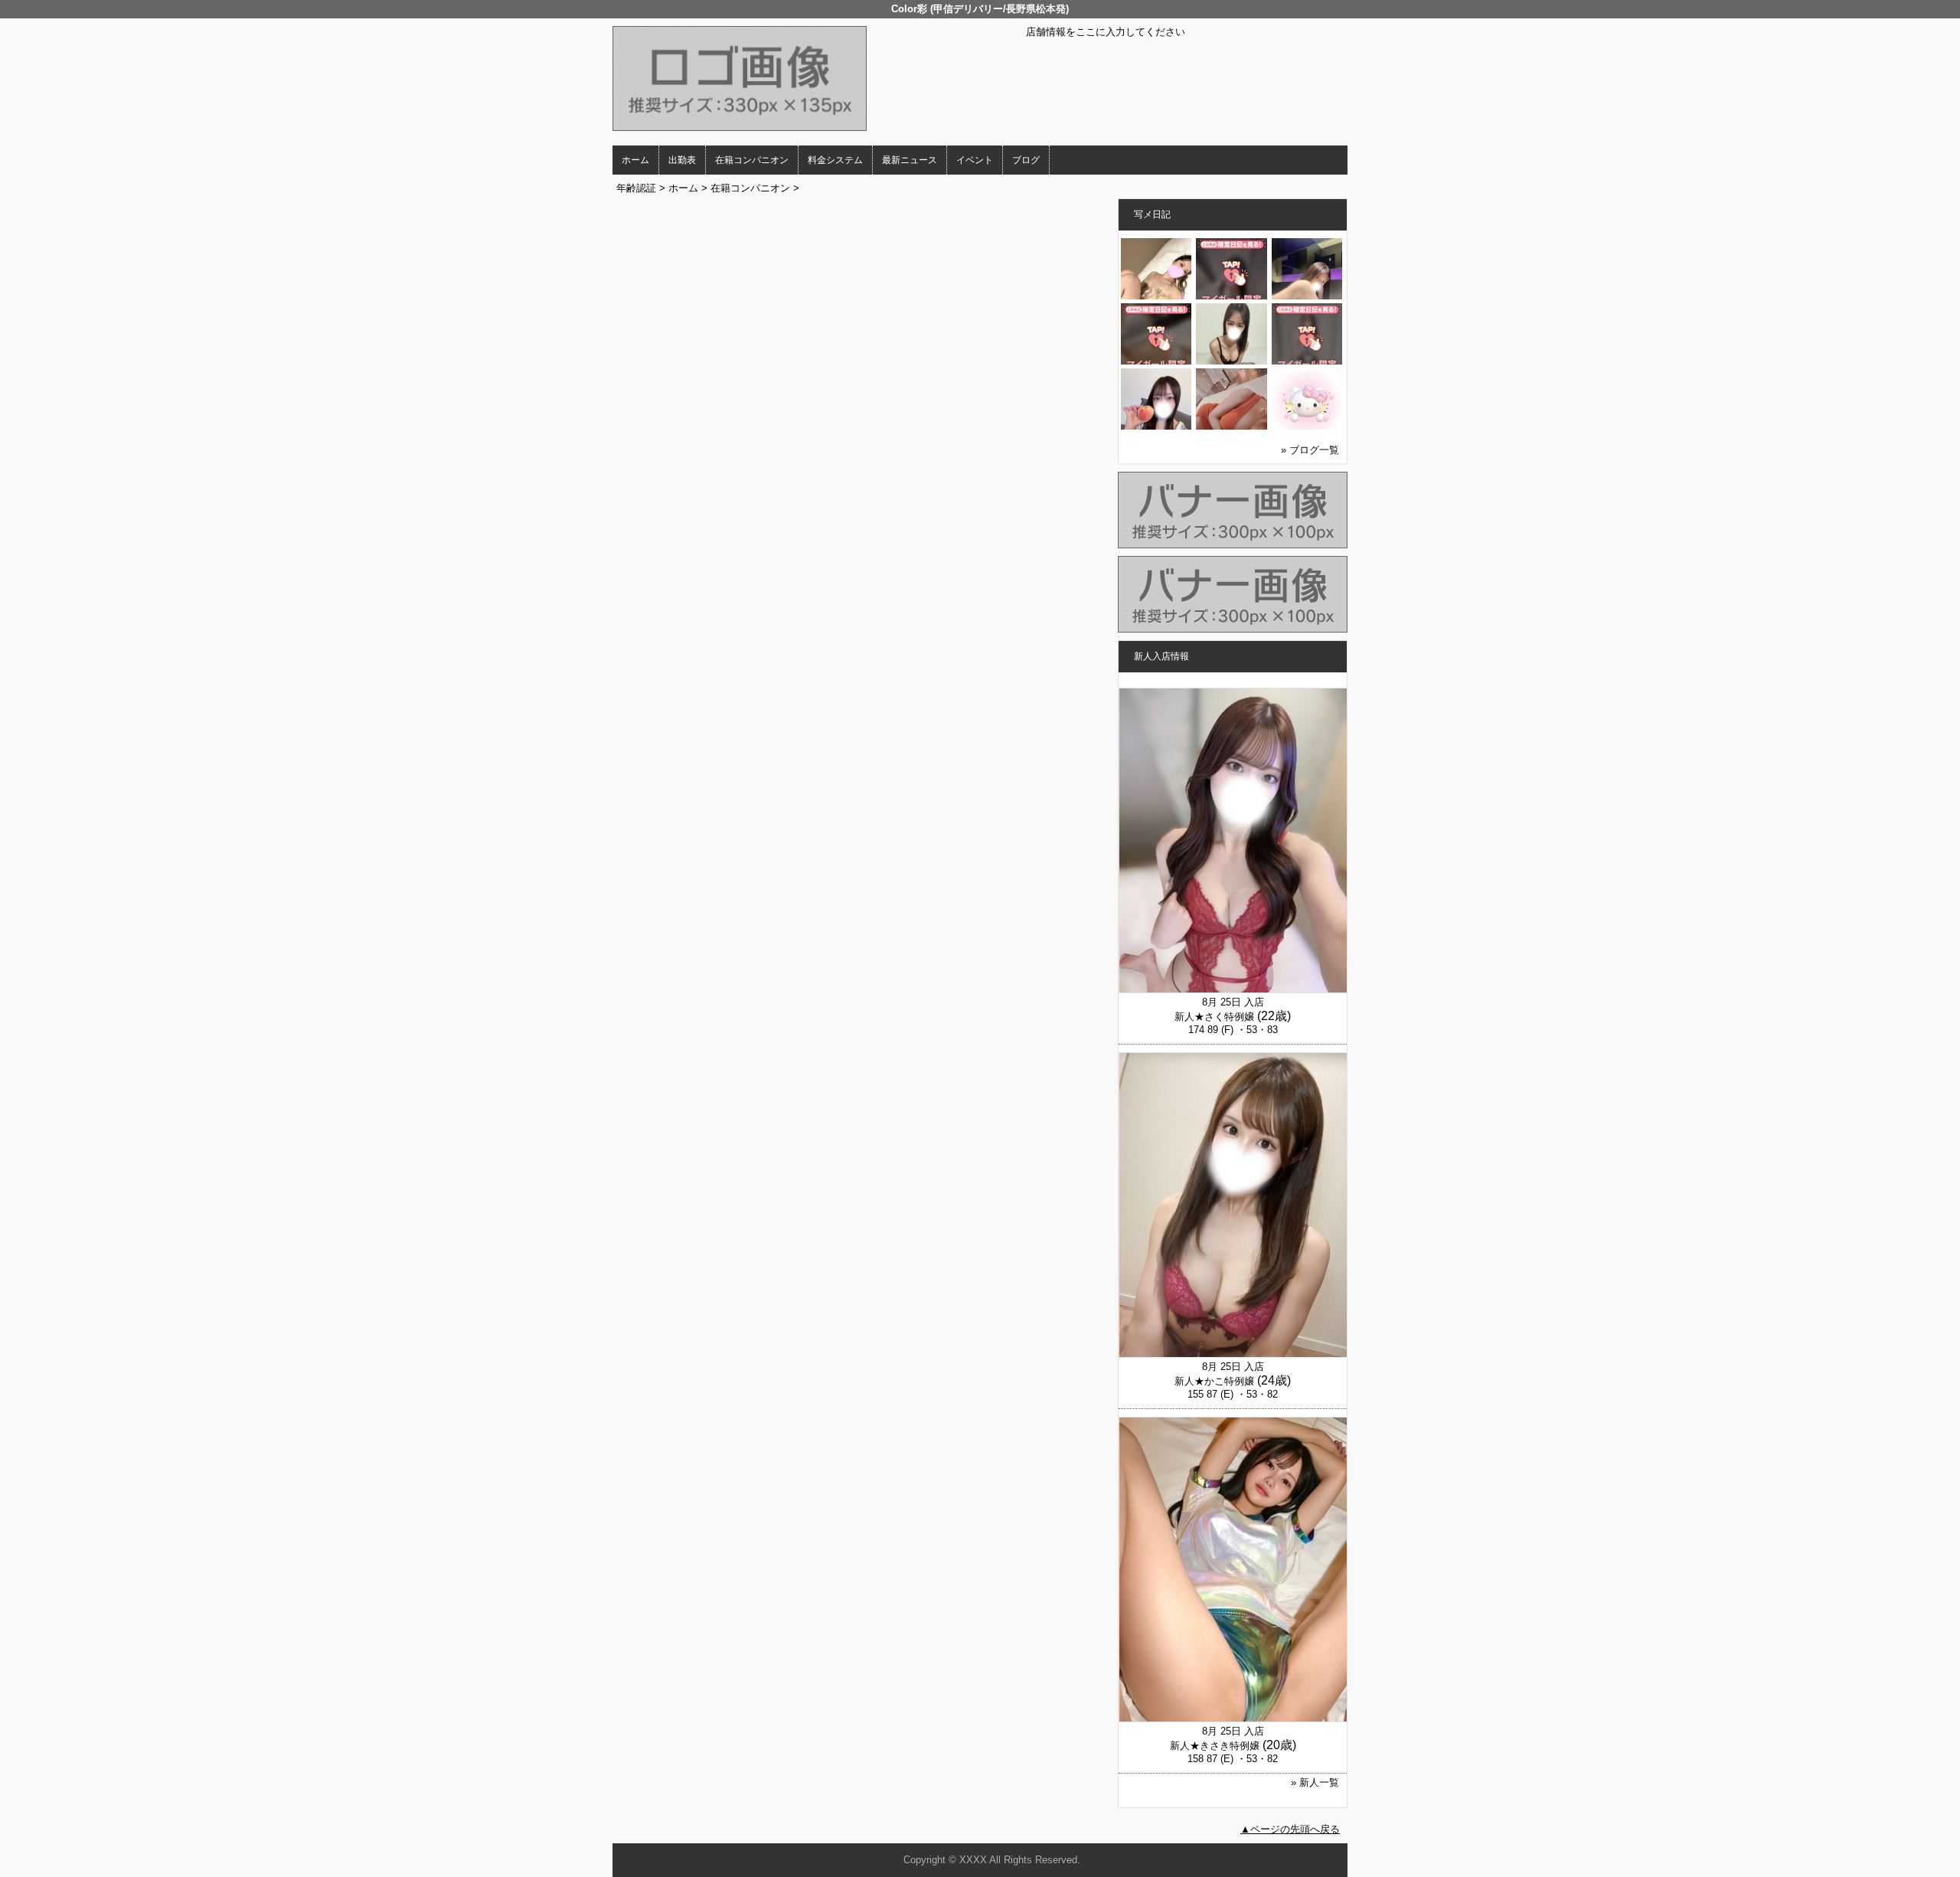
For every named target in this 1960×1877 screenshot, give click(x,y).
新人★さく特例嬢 (1214, 1017)
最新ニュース (910, 160)
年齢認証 (636, 188)
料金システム (835, 160)
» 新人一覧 (1315, 1782)
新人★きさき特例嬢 (1215, 1746)
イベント (975, 160)
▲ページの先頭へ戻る (1290, 1829)
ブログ (1026, 160)
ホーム (635, 160)
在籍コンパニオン (752, 160)
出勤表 (682, 160)
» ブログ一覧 (1310, 450)
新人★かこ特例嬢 (1214, 1381)
